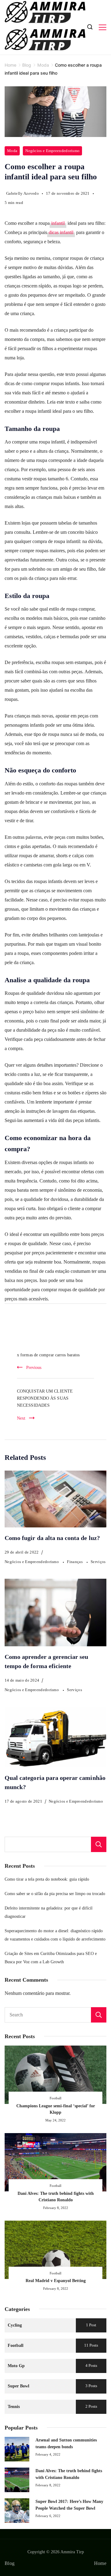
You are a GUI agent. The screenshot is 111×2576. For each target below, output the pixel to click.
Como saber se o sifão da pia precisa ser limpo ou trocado (55, 1894)
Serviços (98, 1562)
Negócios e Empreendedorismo (52, 151)
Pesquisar (99, 1844)
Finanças (75, 1562)
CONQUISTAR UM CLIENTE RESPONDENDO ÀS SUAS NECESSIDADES (45, 1398)
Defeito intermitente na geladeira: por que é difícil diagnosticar (49, 1912)
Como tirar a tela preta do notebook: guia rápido (47, 1879)
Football (55, 2098)
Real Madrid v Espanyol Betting (56, 2281)
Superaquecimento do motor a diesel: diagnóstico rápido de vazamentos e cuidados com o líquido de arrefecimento (55, 1935)
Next (21, 1418)
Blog (10, 2563)
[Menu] (103, 27)
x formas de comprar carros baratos (48, 1355)
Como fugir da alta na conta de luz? (52, 1538)
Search (99, 2015)
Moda (12, 151)
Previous (34, 1367)
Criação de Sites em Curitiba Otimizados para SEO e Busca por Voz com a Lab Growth (51, 1958)
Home (100, 2563)
